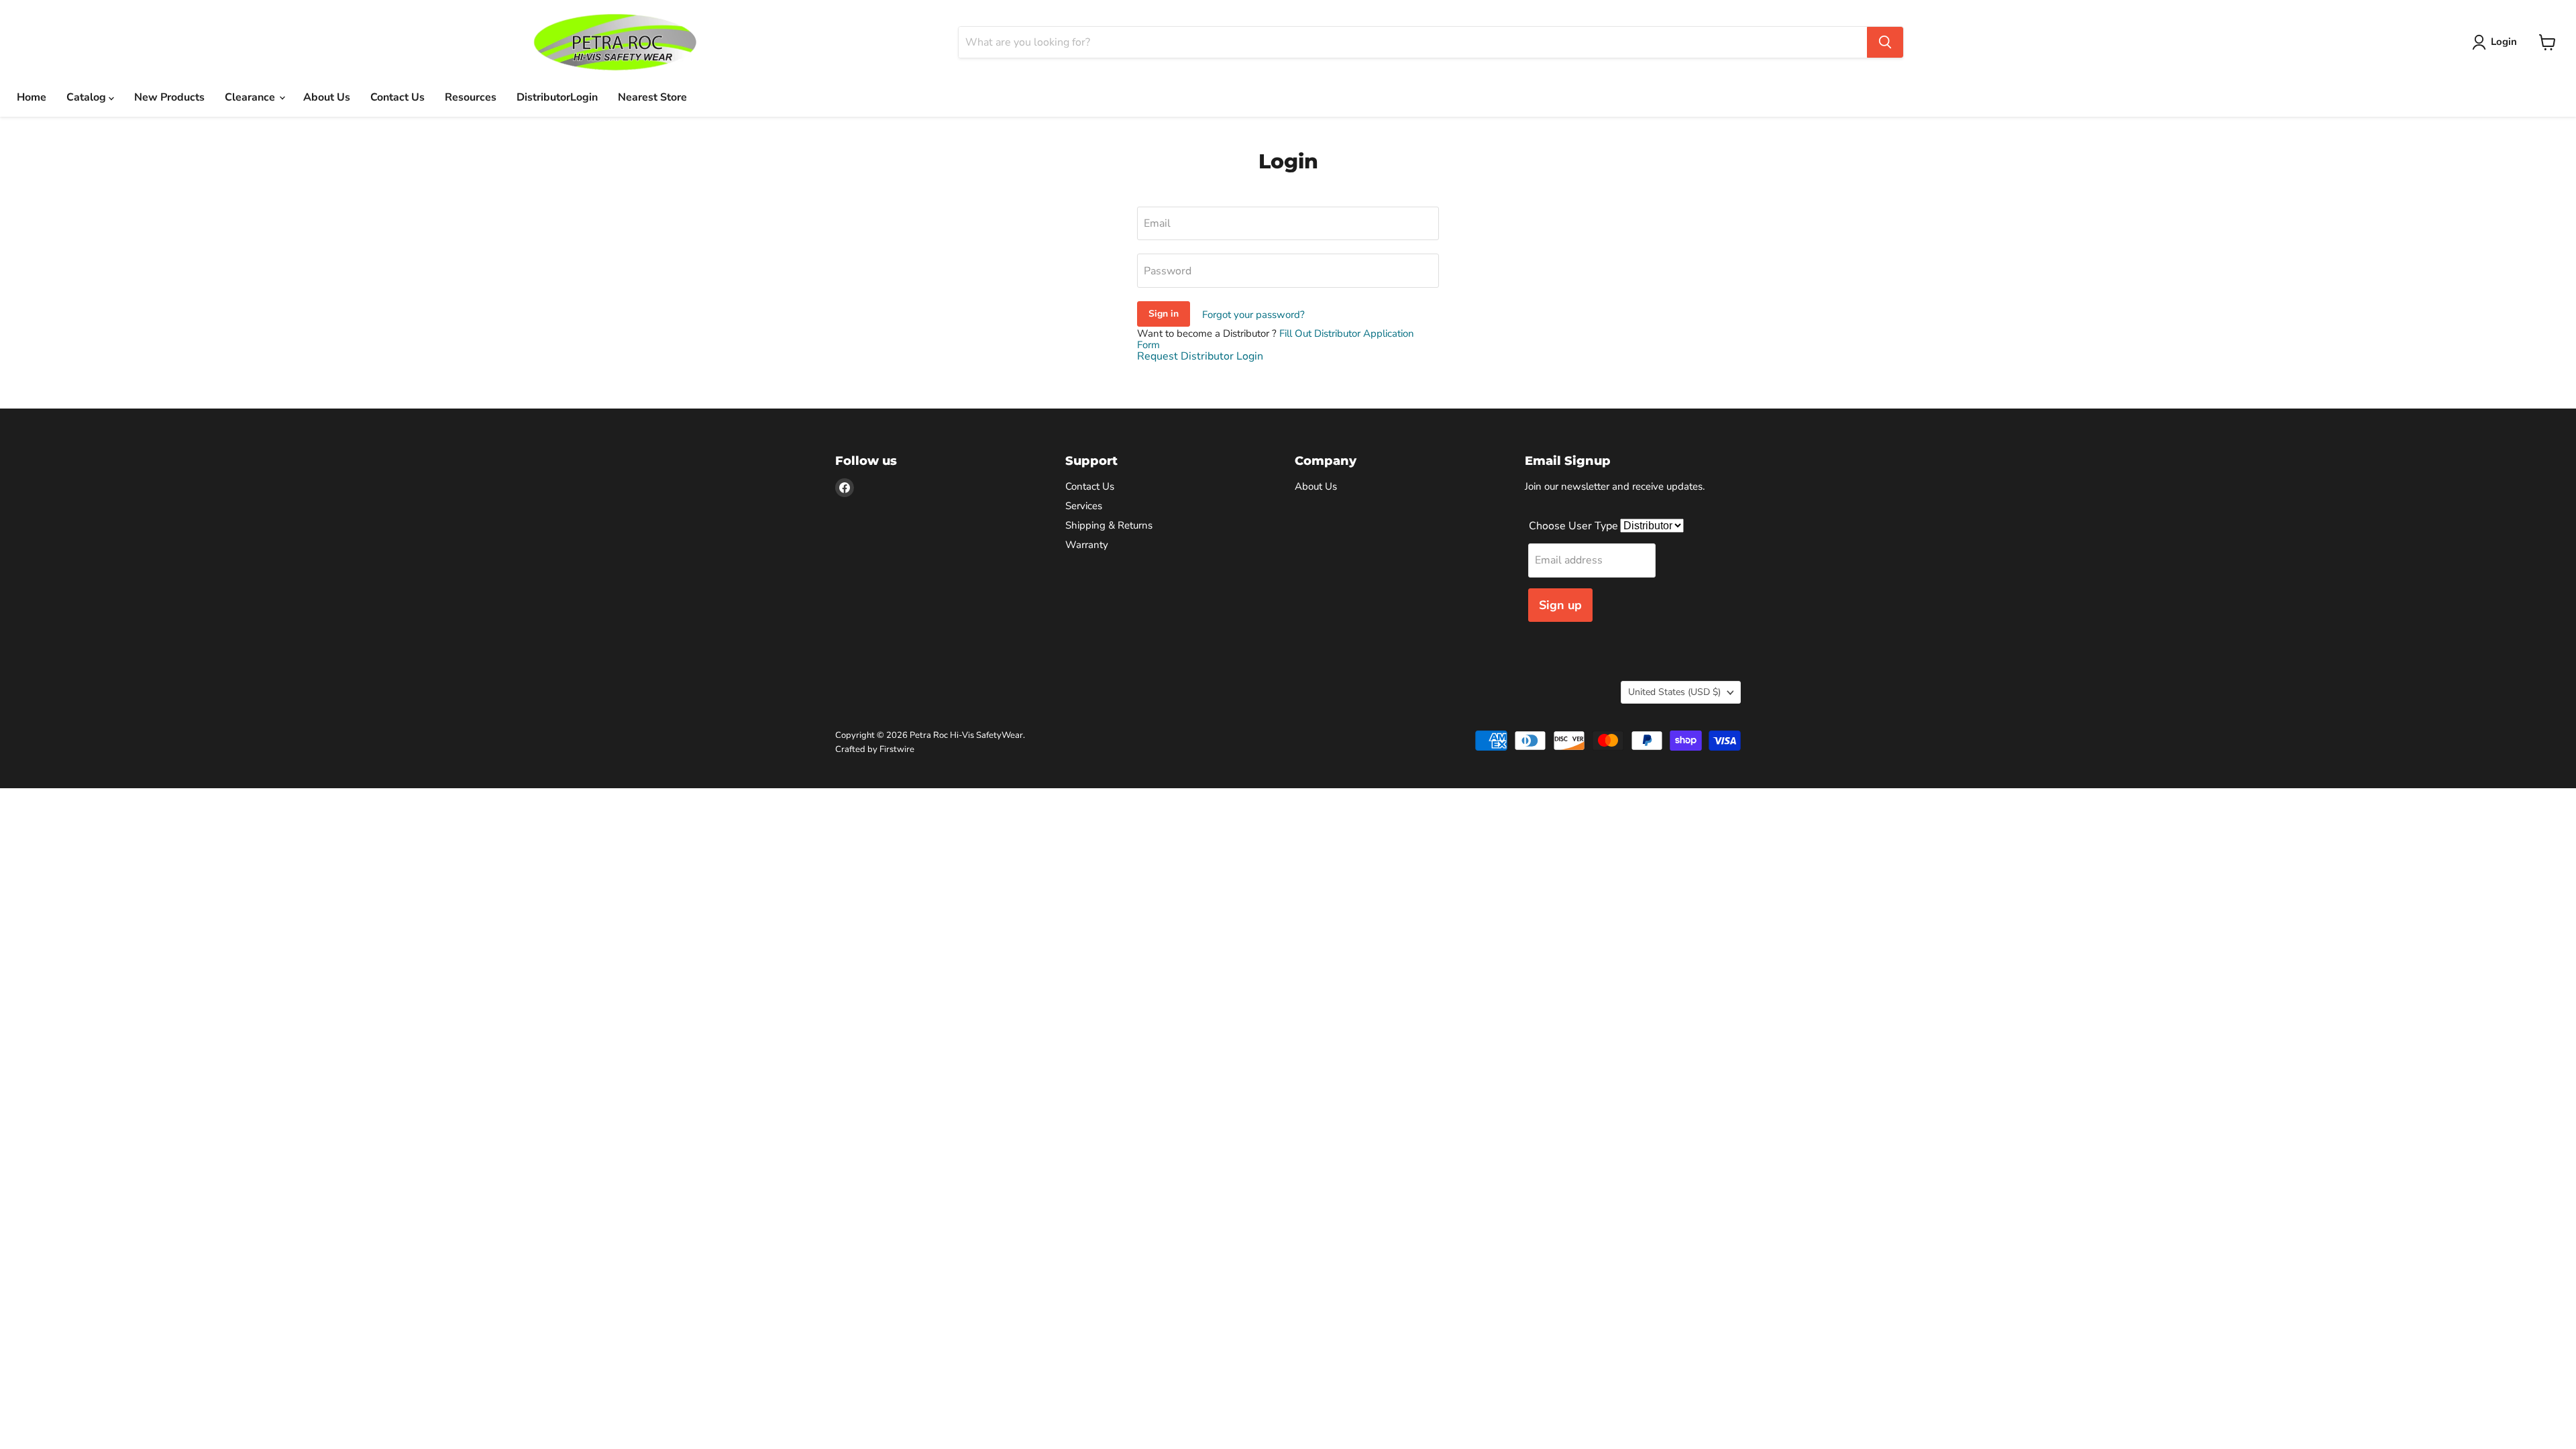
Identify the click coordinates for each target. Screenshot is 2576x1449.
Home (32, 97)
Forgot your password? (1253, 315)
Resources (471, 97)
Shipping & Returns (1109, 525)
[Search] (1885, 42)
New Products (169, 97)
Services (1084, 506)
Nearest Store (652, 97)
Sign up (1560, 605)
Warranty (1087, 545)
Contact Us (397, 97)
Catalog (88, 97)
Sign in (1164, 314)
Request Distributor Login (1200, 356)
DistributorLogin (557, 97)
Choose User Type (1575, 526)
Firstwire (897, 749)
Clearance (251, 97)
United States (1674, 692)
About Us (327, 97)
